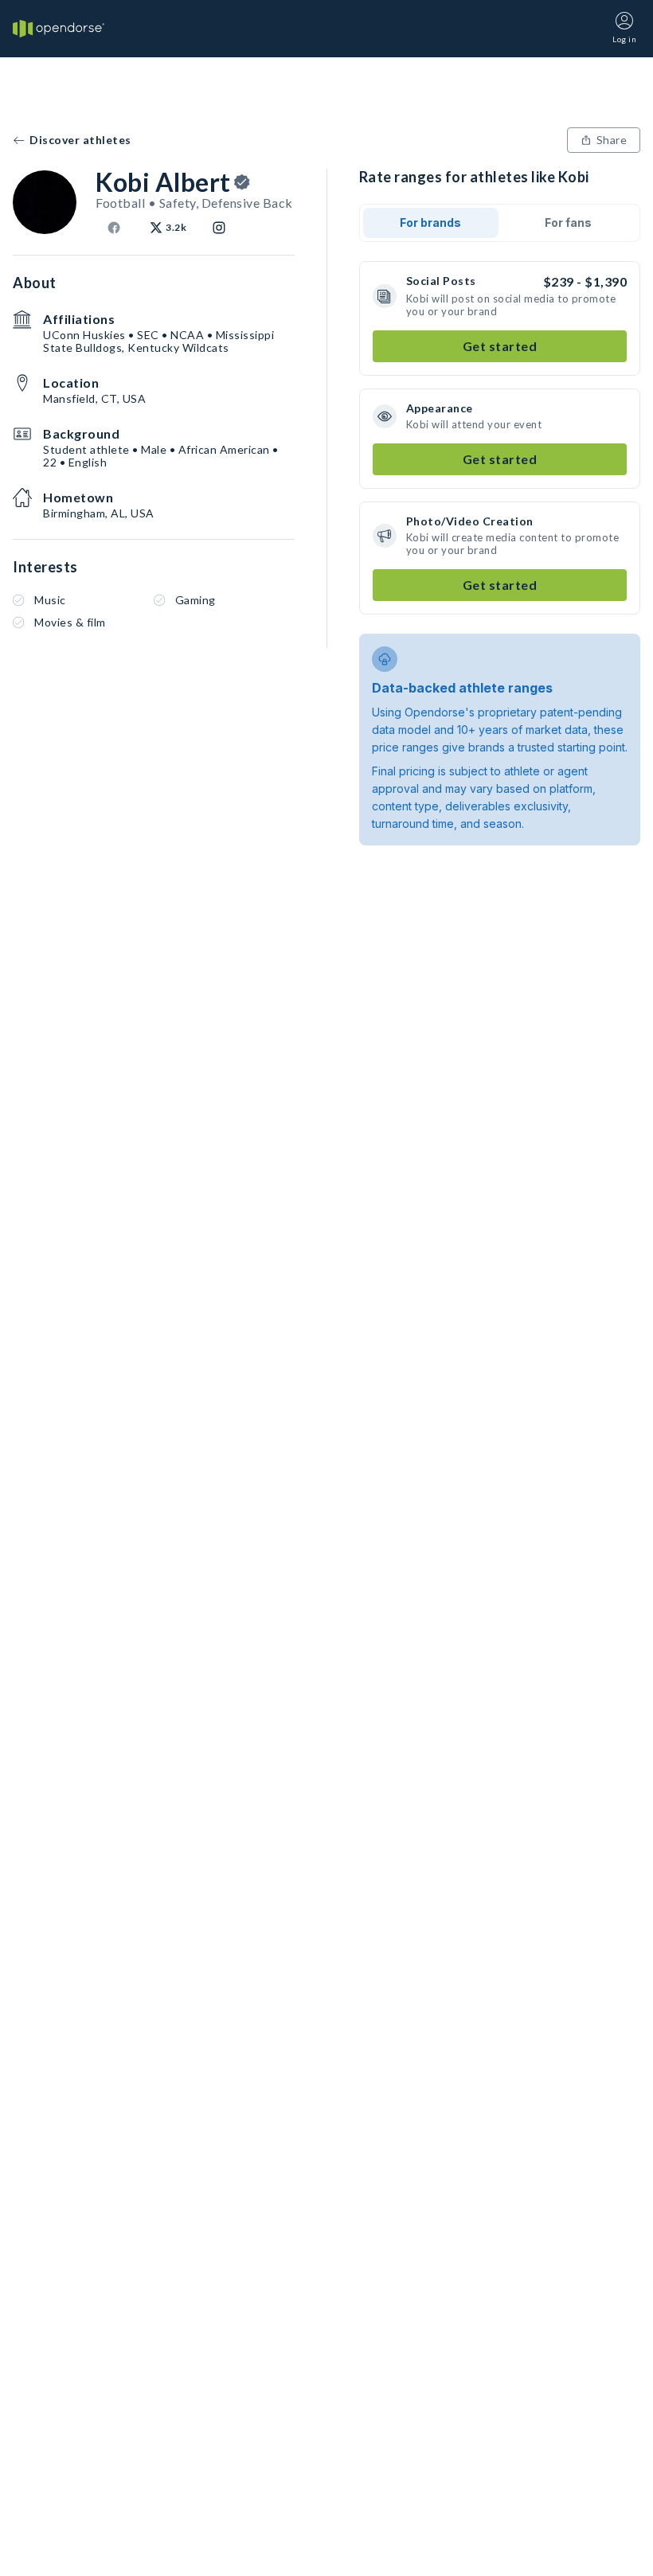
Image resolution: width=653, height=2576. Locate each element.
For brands (430, 222)
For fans (568, 222)
